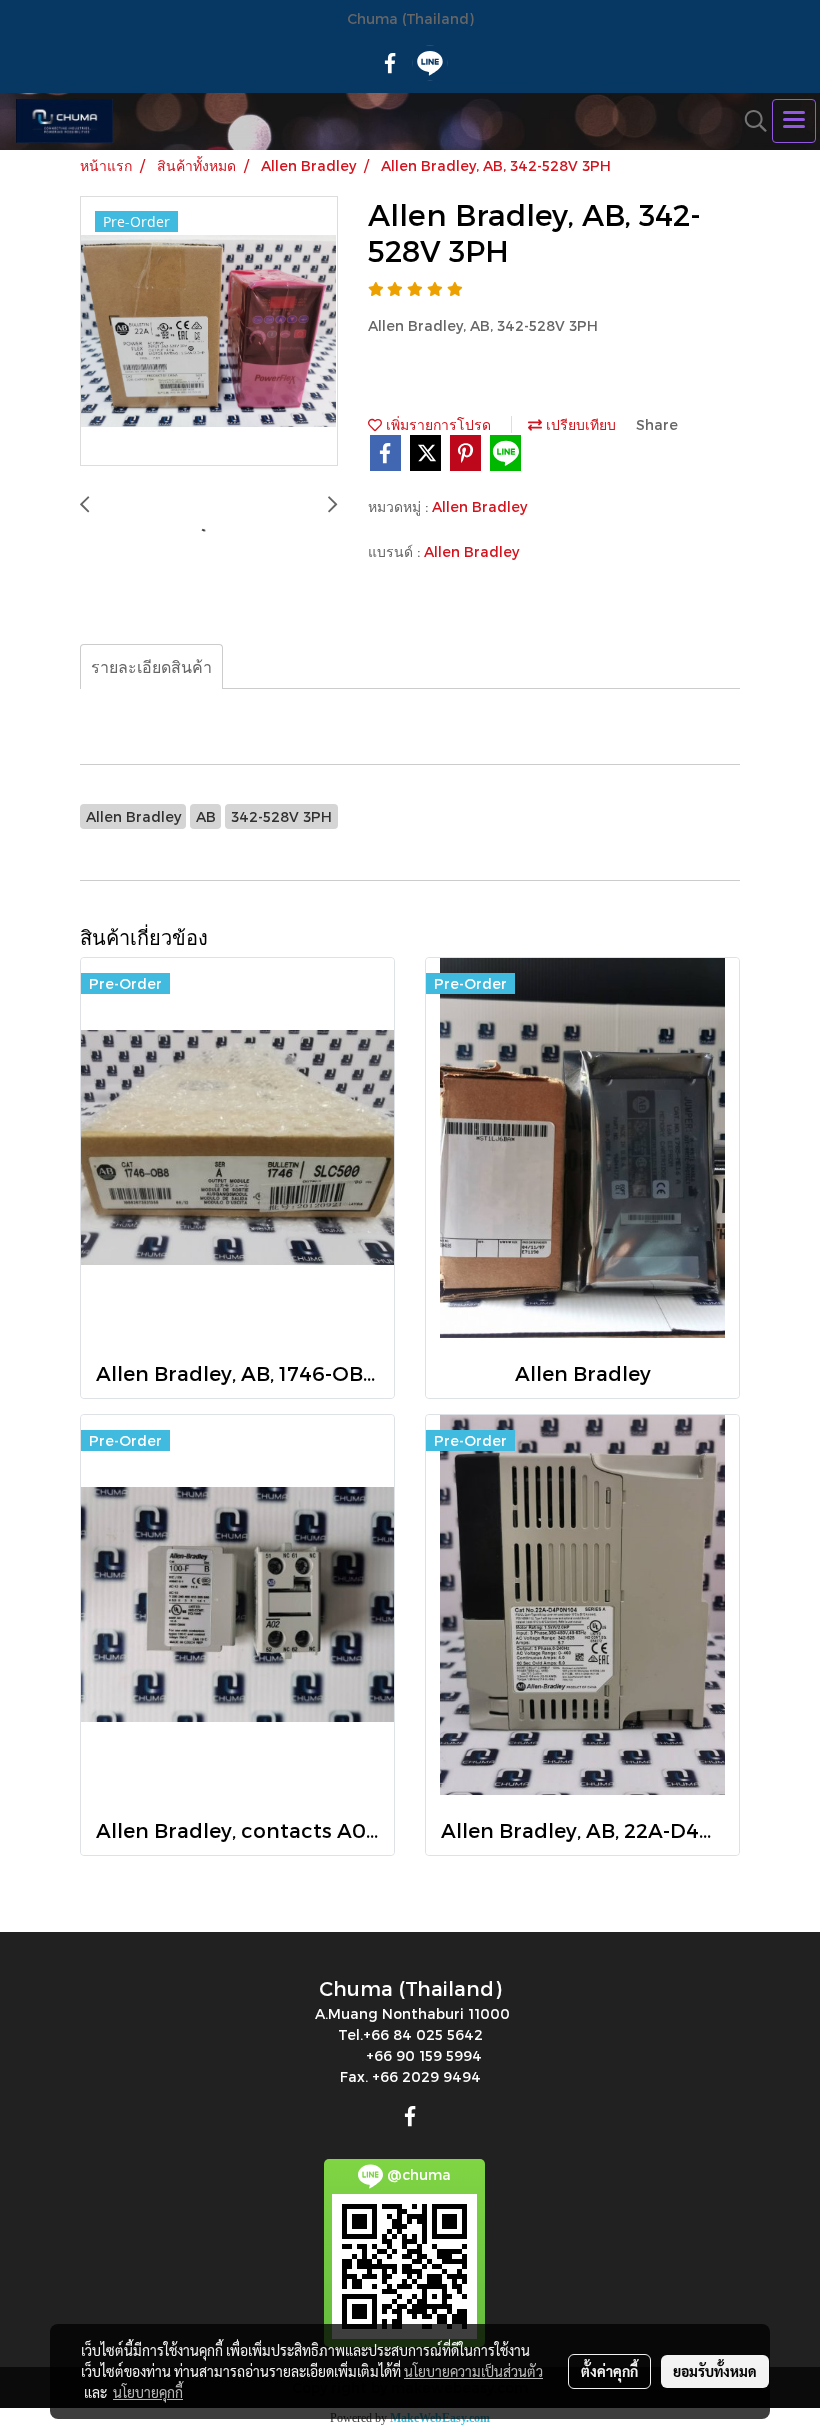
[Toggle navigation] (794, 121)
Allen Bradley (479, 506)
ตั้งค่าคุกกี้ (609, 2371)
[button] (749, 121)
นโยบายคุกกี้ (148, 2392)
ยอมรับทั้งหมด (715, 2371)
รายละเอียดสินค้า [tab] (151, 666)
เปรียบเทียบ (579, 424)
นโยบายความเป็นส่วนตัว (473, 2371)
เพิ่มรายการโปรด (436, 424)
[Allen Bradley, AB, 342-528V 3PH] (209, 332)
